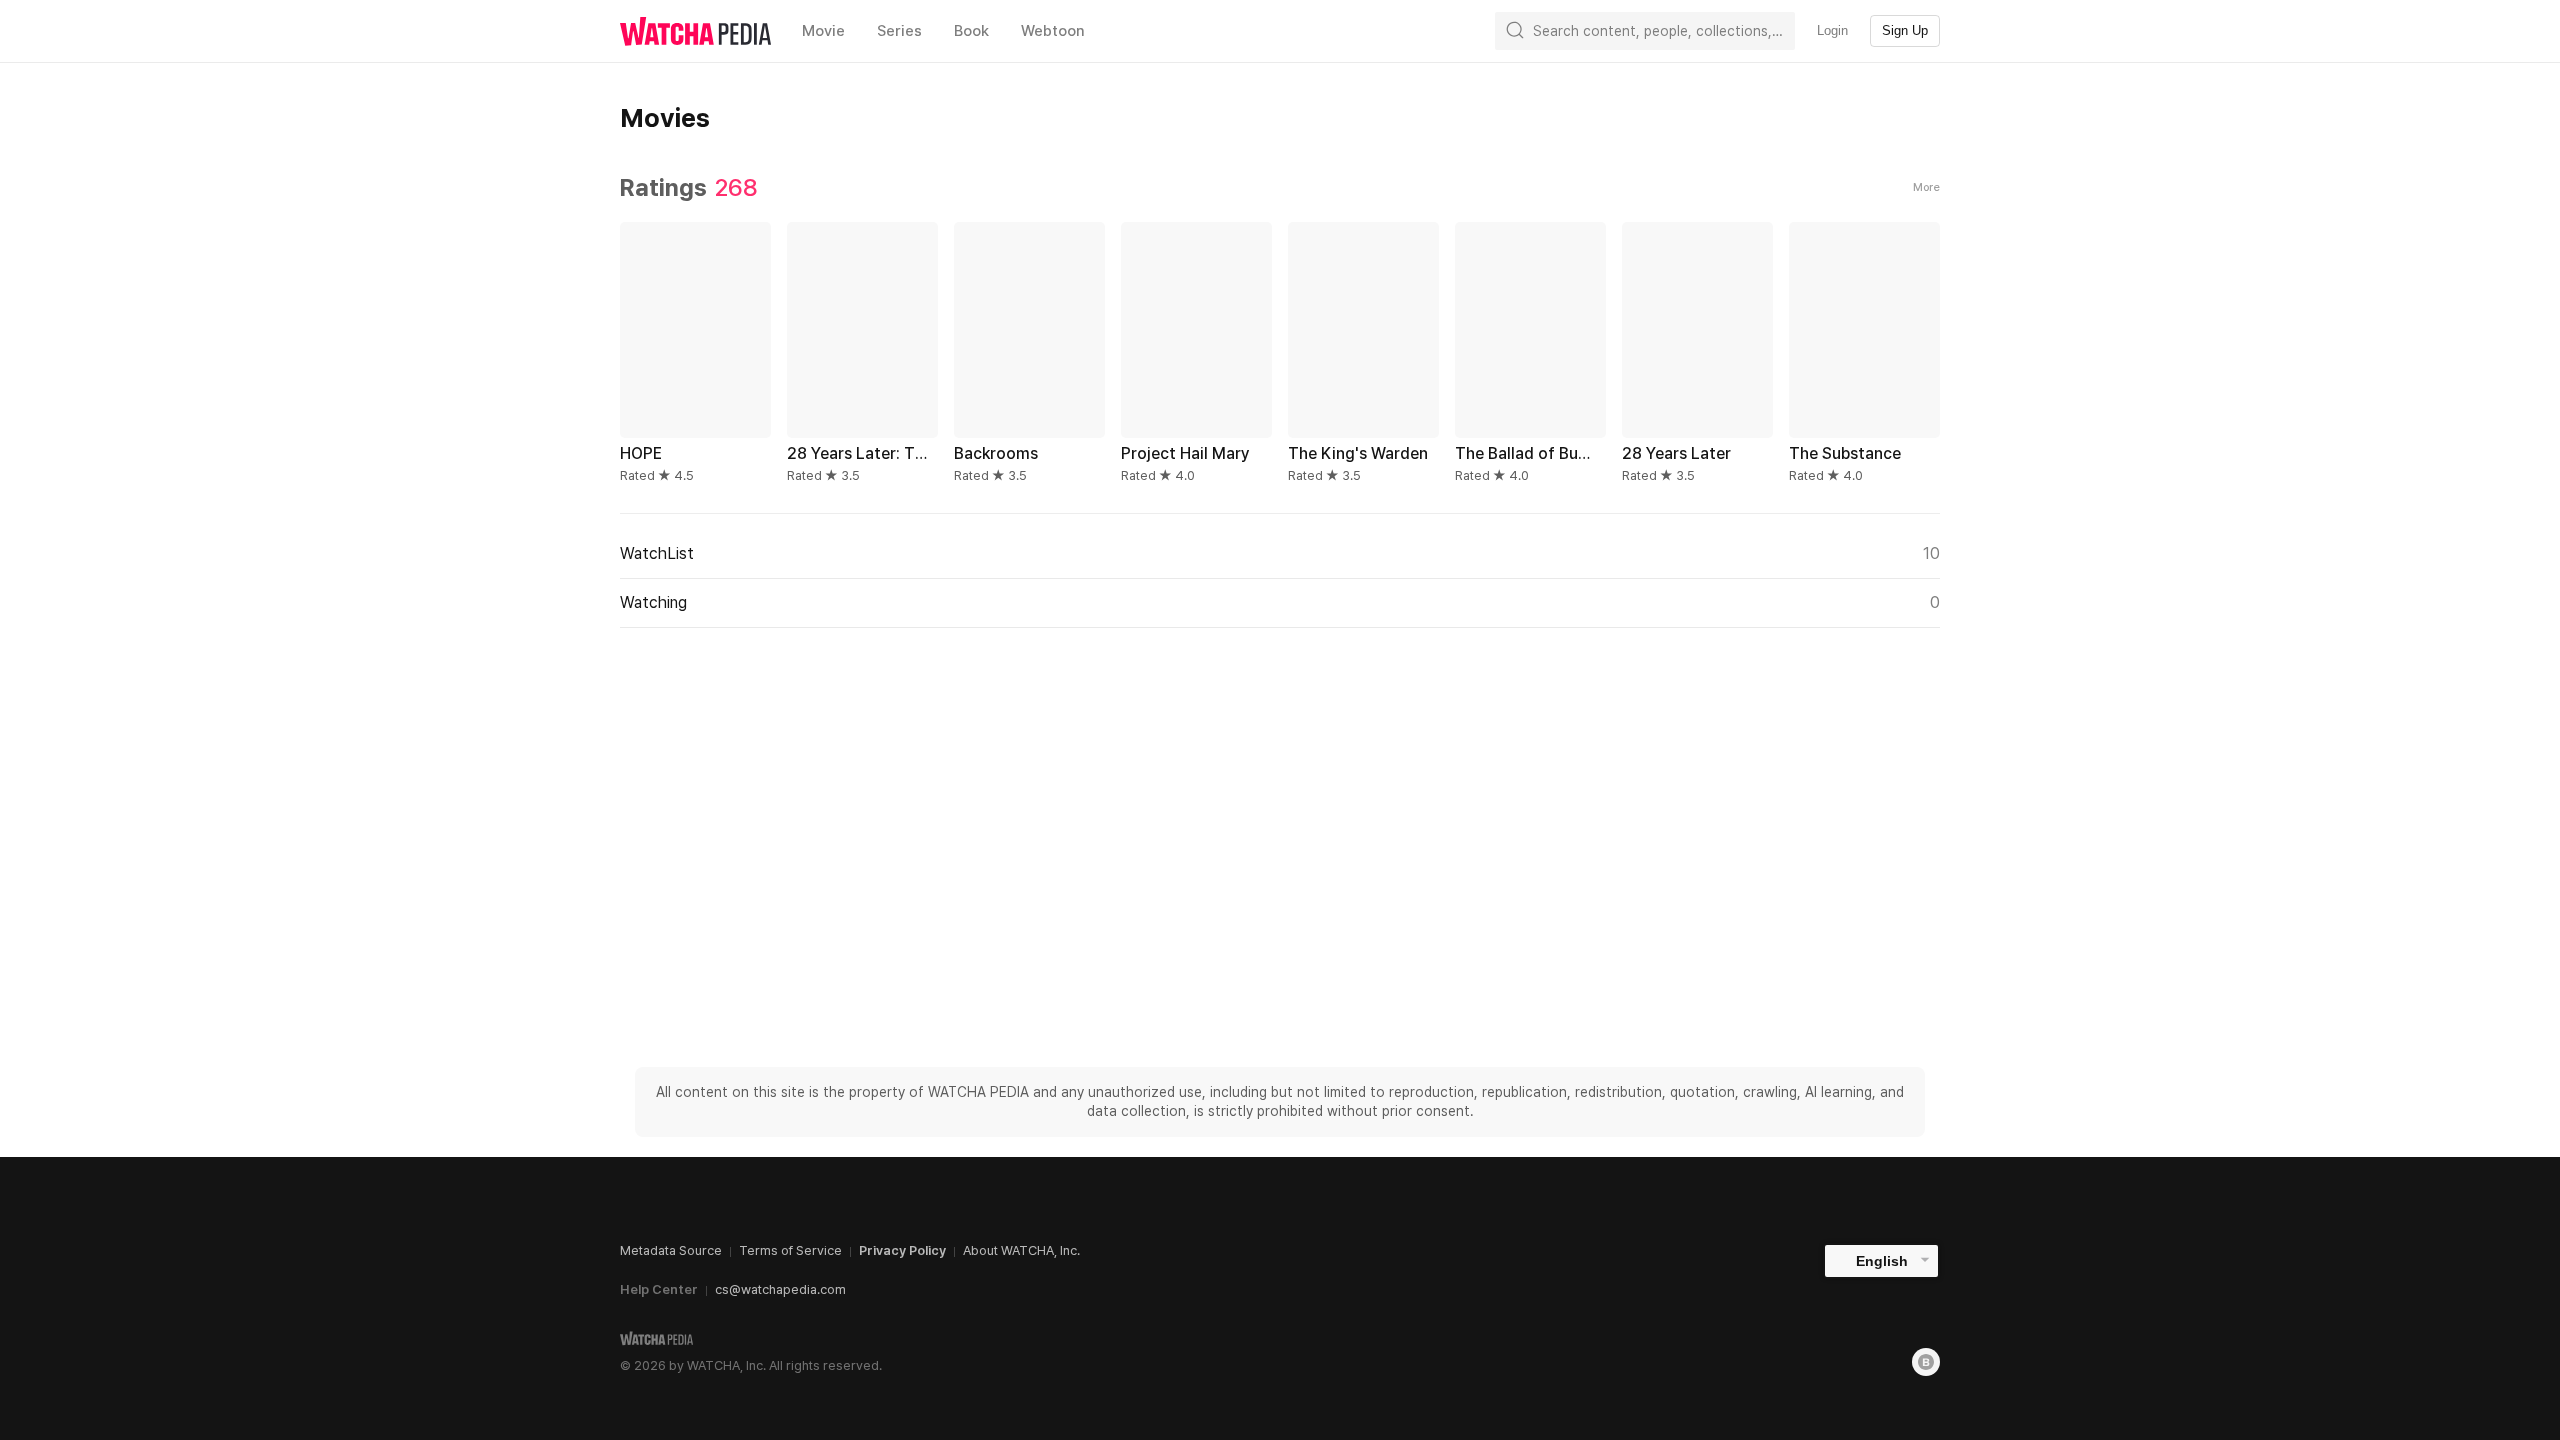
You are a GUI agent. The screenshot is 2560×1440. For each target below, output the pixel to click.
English (1882, 1261)
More (1926, 187)
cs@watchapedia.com (780, 1289)
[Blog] (1926, 1362)
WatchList (1280, 553)
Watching (1280, 602)
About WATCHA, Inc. (1021, 1250)
